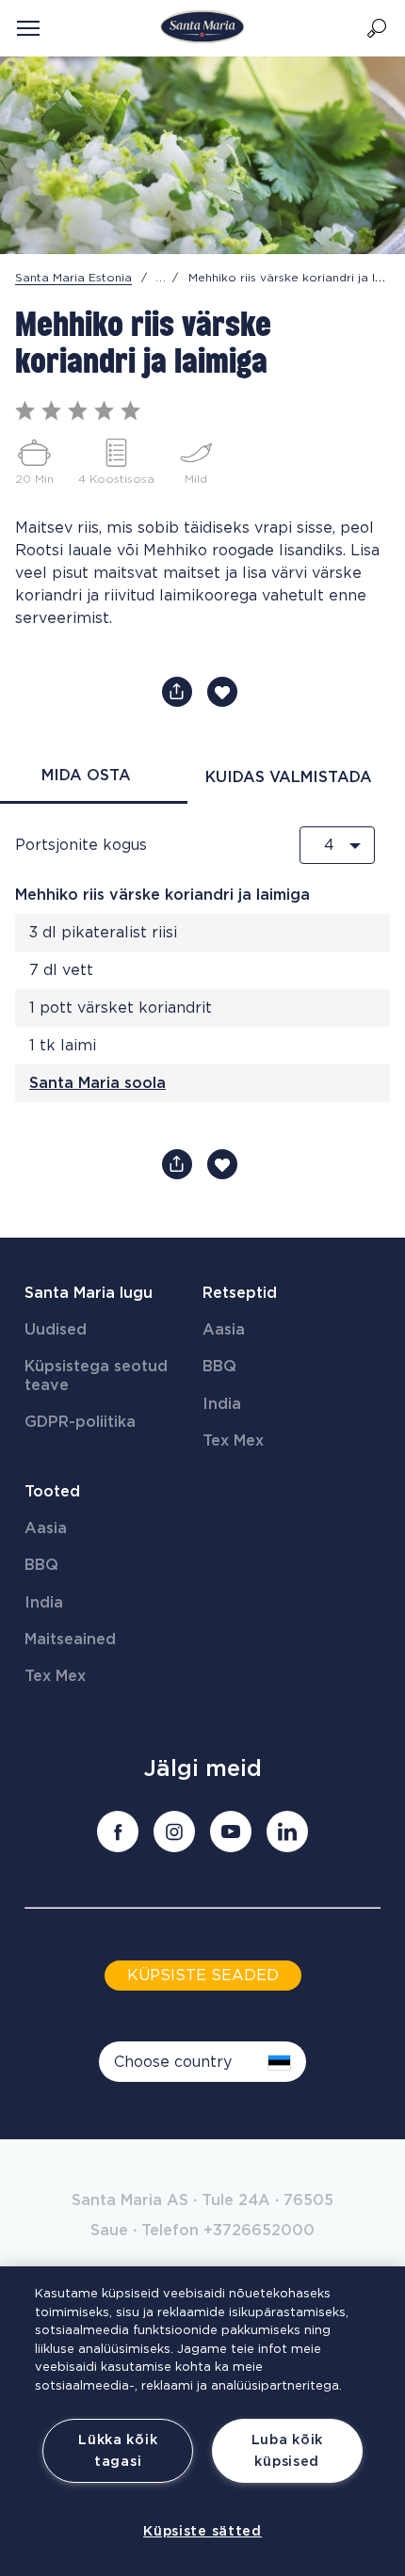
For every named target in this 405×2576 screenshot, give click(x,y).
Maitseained (70, 1640)
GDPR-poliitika (80, 1422)
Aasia (224, 1330)
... (161, 278)
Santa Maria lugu (89, 1293)
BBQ (219, 1367)
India (222, 1404)
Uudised (56, 1330)
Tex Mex (233, 1441)
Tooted (52, 1492)
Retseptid (240, 1293)
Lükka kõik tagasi (118, 2451)
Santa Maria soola (97, 1083)
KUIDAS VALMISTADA (289, 777)
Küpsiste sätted (202, 2531)
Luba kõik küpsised (287, 2451)
